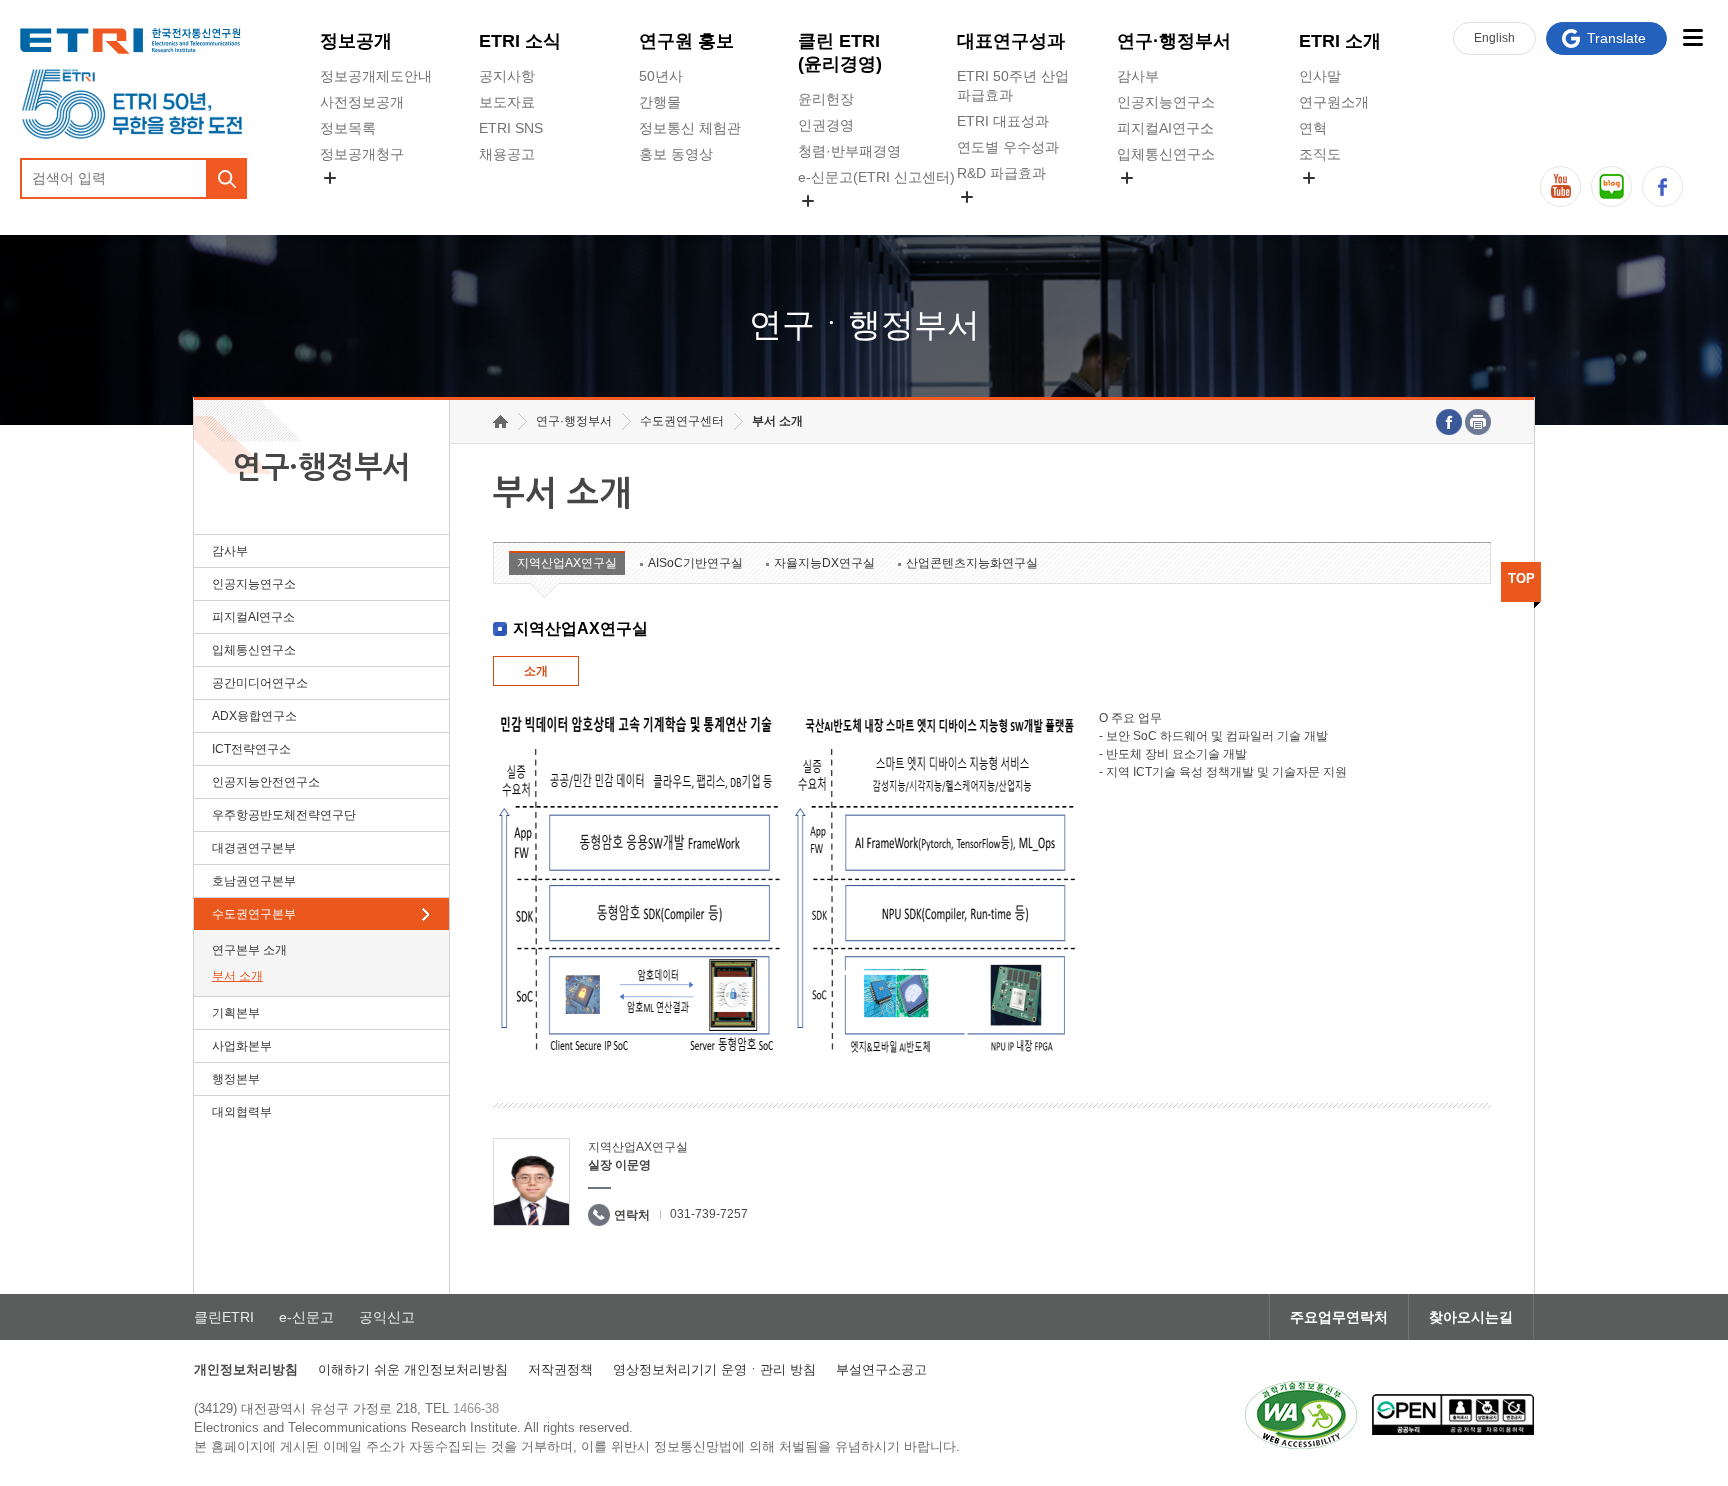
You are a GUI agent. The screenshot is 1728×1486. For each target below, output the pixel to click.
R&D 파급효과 (1001, 173)
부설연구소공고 (881, 1369)
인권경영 (826, 125)
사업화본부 (242, 1046)
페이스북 (1662, 186)
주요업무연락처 (1339, 1317)
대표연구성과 (1011, 41)
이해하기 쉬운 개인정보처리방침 (413, 1369)
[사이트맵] (1692, 37)
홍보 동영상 (676, 154)
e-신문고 (306, 1317)
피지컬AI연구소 (1165, 128)
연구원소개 (1334, 102)
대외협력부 (242, 1112)
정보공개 (356, 41)
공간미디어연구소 (1173, 201)
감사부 (1138, 76)
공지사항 (507, 76)
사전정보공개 (362, 102)
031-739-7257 (709, 1214)
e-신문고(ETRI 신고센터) (876, 177)
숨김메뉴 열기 (330, 178)
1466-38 (476, 1408)
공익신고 (826, 224)
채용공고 (507, 154)
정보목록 (348, 128)
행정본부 (236, 1079)
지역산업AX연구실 (567, 563)
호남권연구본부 (254, 881)
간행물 (660, 102)
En (1494, 38)
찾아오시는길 (1471, 1317)
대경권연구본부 (254, 848)
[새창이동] (1301, 1415)
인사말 (1320, 76)
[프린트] (1478, 422)
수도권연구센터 (682, 421)
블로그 (1611, 186)
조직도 (1320, 154)
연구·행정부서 (1174, 41)
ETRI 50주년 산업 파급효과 (1013, 85)
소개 (536, 671)
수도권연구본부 (254, 914)
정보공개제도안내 (376, 76)
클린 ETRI (840, 52)
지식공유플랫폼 (1006, 220)
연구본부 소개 (249, 950)
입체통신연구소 (1166, 154)
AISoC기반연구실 (695, 563)
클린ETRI (224, 1317)
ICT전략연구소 (251, 749)
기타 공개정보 (1343, 201)
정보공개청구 (362, 154)
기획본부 (236, 1013)
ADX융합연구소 (254, 716)
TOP (1521, 578)
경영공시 (348, 201)
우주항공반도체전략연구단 (284, 815)
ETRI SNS (511, 128)
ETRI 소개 (1340, 41)
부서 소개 (237, 976)
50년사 (661, 76)
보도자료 (507, 102)
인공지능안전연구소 (266, 782)
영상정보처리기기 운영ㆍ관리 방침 (714, 1369)
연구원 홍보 (686, 41)
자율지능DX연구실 (824, 563)
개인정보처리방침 (246, 1369)
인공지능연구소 (1166, 102)
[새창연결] (1449, 422)
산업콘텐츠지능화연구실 (972, 563)
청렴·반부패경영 (849, 151)
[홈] (500, 421)
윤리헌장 (826, 99)
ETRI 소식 (520, 41)
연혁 (1313, 128)
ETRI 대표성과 (1003, 121)
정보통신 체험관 (690, 128)
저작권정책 (560, 1369)
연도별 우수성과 (1008, 147)
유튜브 (1560, 186)
